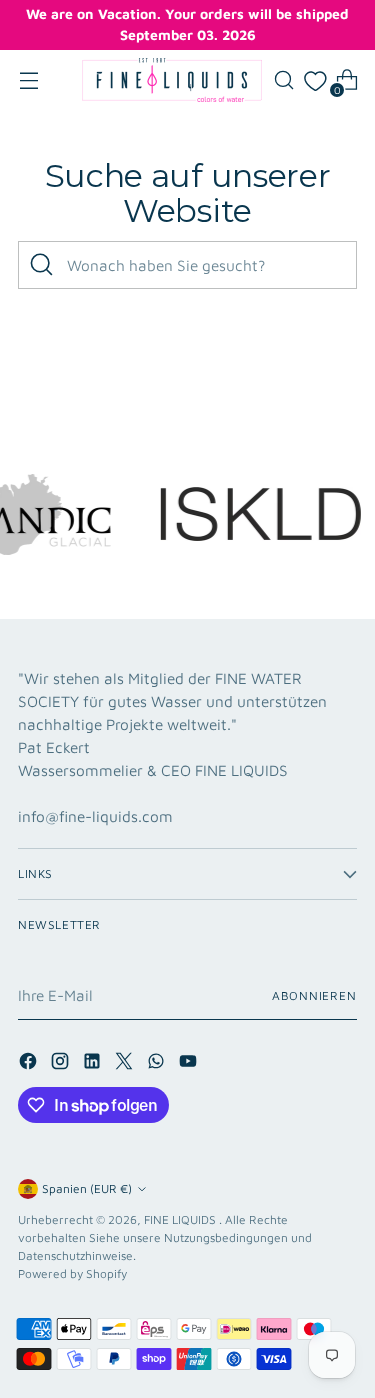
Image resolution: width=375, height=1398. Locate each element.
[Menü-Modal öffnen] (28, 80)
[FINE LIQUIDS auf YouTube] (190, 1064)
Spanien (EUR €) (87, 1188)
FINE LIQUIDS (181, 1219)
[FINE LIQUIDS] (172, 80)
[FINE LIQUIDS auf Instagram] (62, 1064)
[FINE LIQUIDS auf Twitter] (126, 1064)
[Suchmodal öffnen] (283, 80)
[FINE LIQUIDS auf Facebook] (30, 1064)
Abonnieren (314, 995)
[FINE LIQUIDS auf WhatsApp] (158, 1064)
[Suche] (42, 265)
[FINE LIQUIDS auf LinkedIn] (94, 1064)
